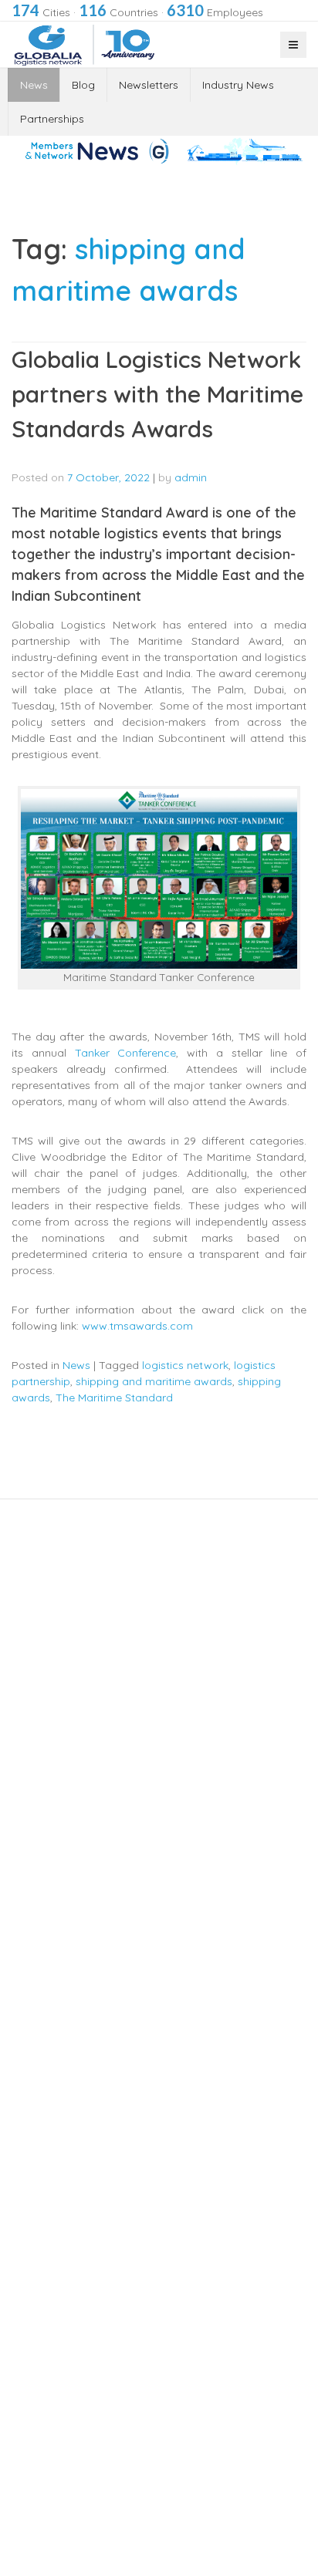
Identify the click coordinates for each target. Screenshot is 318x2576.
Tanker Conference (126, 1053)
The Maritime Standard (114, 1398)
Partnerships (52, 119)
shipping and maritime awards (154, 1381)
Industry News (238, 85)
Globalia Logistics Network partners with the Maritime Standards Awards (157, 394)
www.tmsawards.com (137, 1326)
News (34, 85)
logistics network (185, 1365)
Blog (83, 85)
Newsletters (149, 85)
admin (191, 477)
